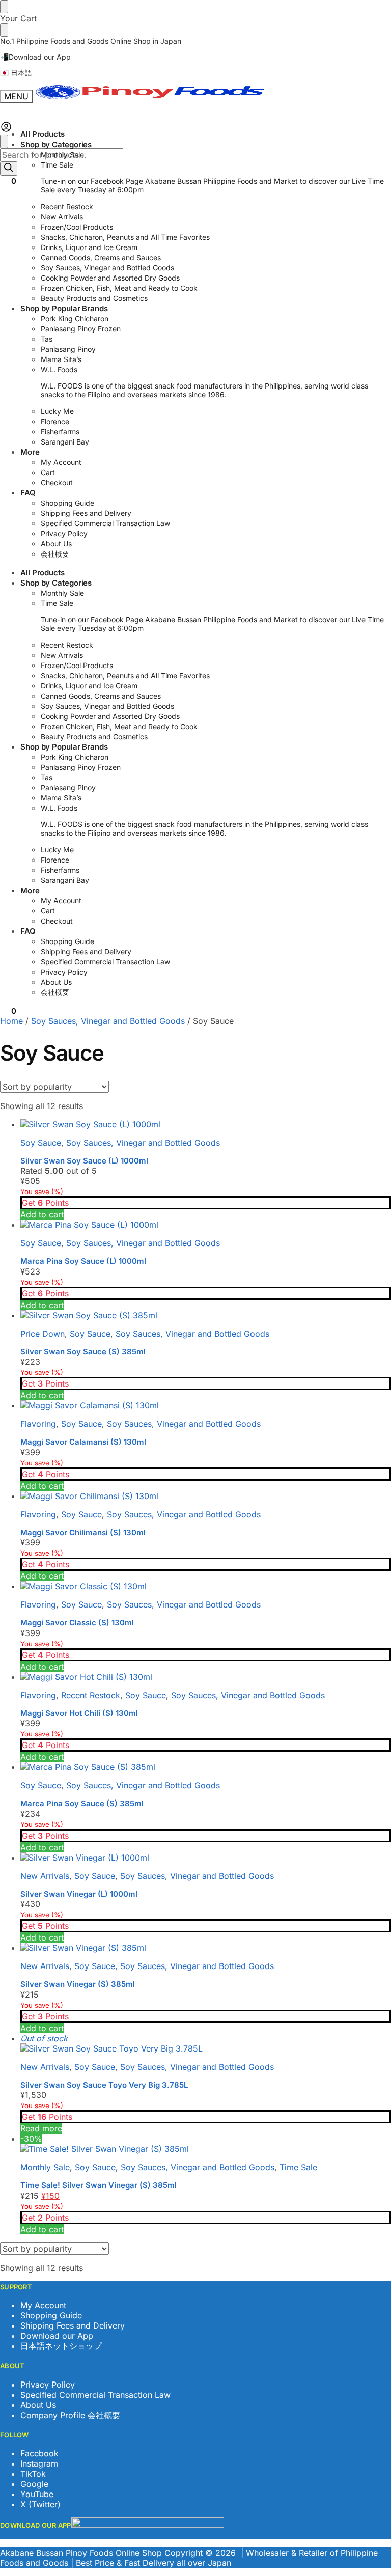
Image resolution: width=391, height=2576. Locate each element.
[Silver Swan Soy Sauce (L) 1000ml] (206, 1124)
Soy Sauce (41, 1143)
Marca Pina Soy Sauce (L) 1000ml (83, 1261)
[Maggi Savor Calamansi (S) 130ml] (206, 1405)
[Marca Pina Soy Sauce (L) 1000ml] (206, 1225)
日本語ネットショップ (61, 2346)
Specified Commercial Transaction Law (95, 2395)
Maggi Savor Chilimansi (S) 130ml (83, 1532)
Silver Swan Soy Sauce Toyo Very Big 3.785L (104, 2085)
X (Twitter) (40, 2504)
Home (11, 1021)
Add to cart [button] (42, 1214)
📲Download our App (35, 57)
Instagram (39, 2463)
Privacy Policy (48, 2385)
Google (34, 2484)
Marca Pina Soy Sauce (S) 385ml (82, 1803)
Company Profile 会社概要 (70, 2415)
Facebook (39, 2453)
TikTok (33, 2474)
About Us (38, 2405)
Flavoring (38, 1424)
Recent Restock (91, 1695)
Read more (41, 2128)
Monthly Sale (45, 2167)
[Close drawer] (4, 30)
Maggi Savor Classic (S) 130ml (77, 1623)
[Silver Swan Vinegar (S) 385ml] (206, 1948)
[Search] (9, 169)
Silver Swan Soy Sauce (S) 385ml (83, 1352)
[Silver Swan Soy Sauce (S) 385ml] (206, 1315)
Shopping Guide (51, 2315)
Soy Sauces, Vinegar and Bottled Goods (108, 1021)
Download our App (57, 2336)
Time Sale (298, 2167)
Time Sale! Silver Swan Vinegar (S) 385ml (99, 2185)
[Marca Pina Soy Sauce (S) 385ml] (206, 1767)
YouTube (37, 2494)
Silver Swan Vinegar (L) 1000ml (79, 1894)
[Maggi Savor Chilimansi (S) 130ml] (206, 1496)
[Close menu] (4, 7)
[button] (8, 181)
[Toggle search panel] (4, 142)
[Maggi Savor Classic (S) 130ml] (206, 1586)
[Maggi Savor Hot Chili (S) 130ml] (206, 1677)
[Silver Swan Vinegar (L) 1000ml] (206, 1858)
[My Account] (6, 130)
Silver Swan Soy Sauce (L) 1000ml (84, 1161)
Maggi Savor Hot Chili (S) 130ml (79, 1713)
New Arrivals (45, 1876)
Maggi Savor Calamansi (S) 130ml (83, 1442)
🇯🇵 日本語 (16, 73)
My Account (43, 2305)
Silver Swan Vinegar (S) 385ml (78, 1984)
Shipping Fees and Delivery (73, 2325)
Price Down (43, 1334)
